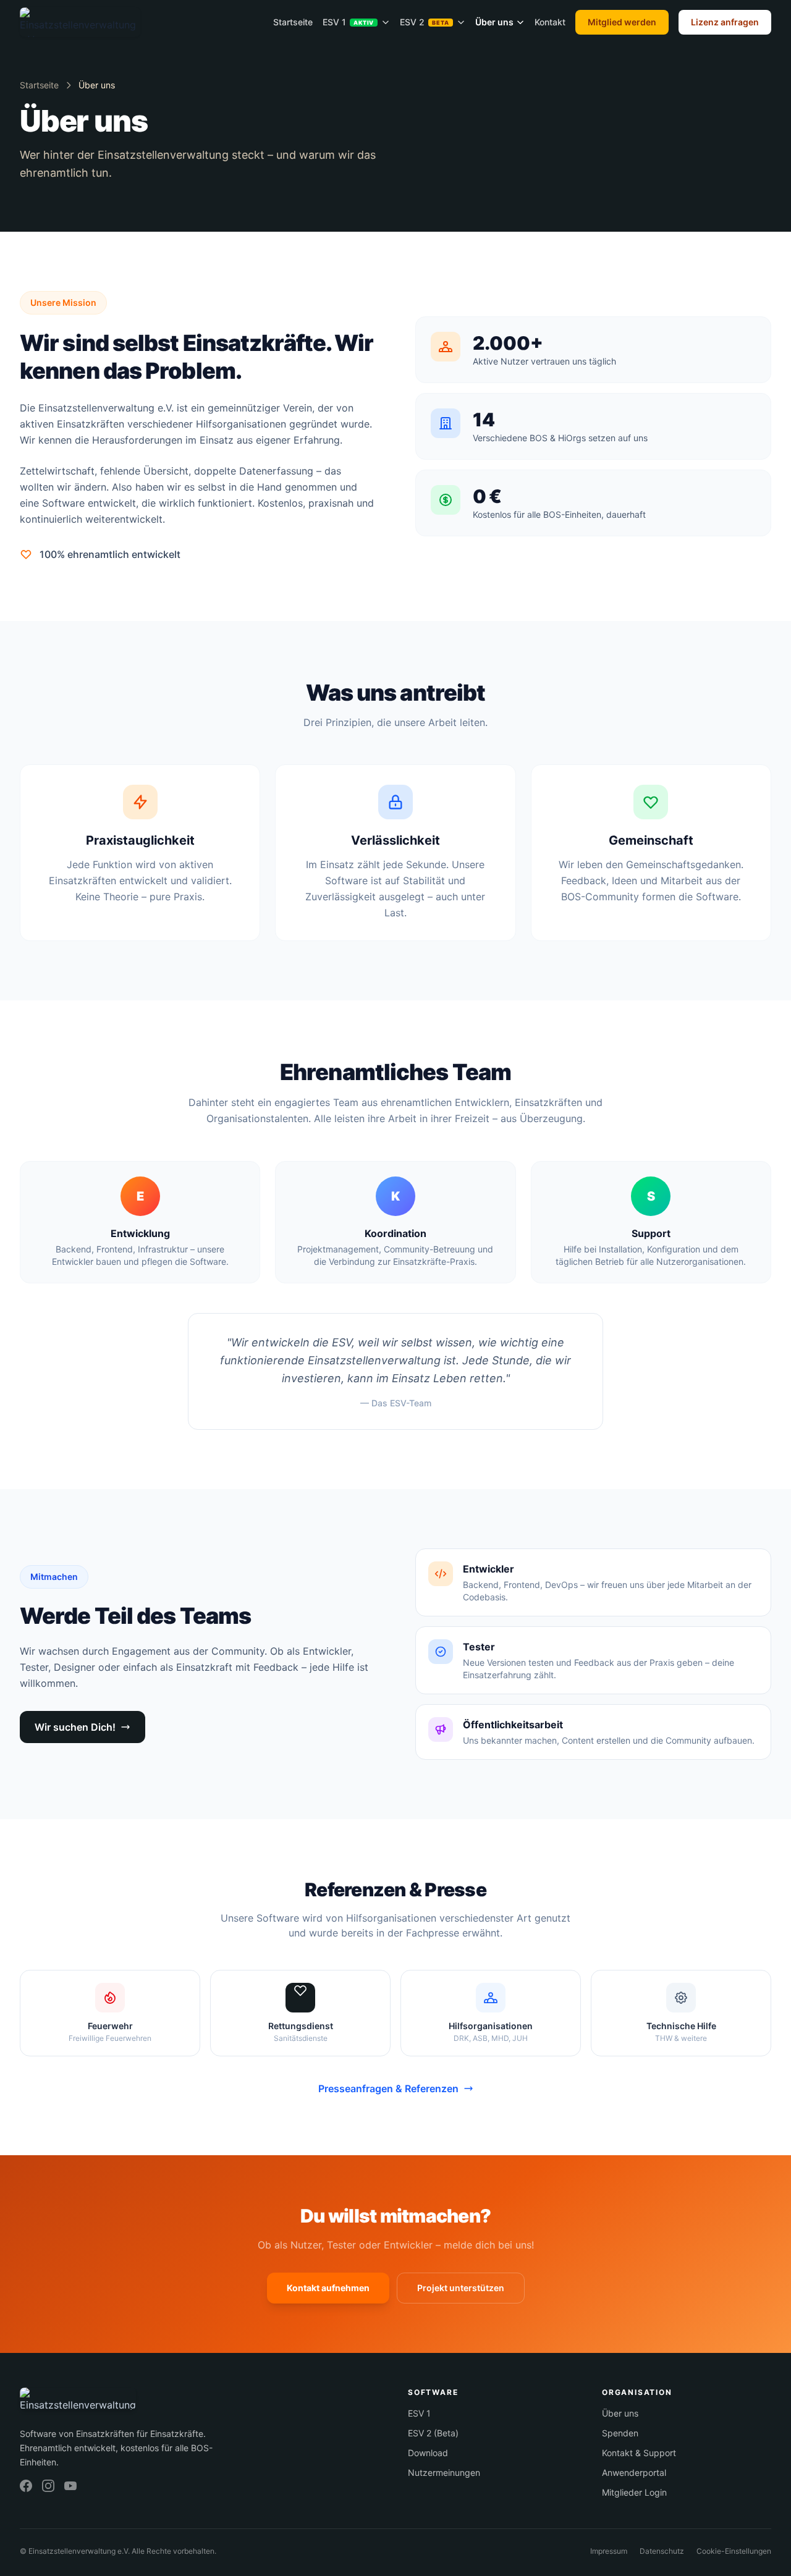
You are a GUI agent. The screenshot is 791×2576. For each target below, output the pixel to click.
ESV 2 (425, 22)
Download (428, 2453)
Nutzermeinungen (444, 2473)
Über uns (494, 22)
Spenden (620, 2433)
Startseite (293, 22)
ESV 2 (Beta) (433, 2433)
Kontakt (550, 22)
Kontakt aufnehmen (328, 2288)
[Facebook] (26, 2486)
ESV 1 (349, 22)
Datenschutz (662, 2551)
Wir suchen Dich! (75, 1727)
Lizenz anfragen (725, 22)
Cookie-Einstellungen (734, 2551)
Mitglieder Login (634, 2492)
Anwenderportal (634, 2473)
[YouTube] (70, 2486)
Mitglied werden (622, 22)
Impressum (609, 2551)
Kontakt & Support (639, 2453)
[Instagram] (48, 2486)
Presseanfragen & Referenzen (388, 2088)
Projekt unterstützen (461, 2288)
